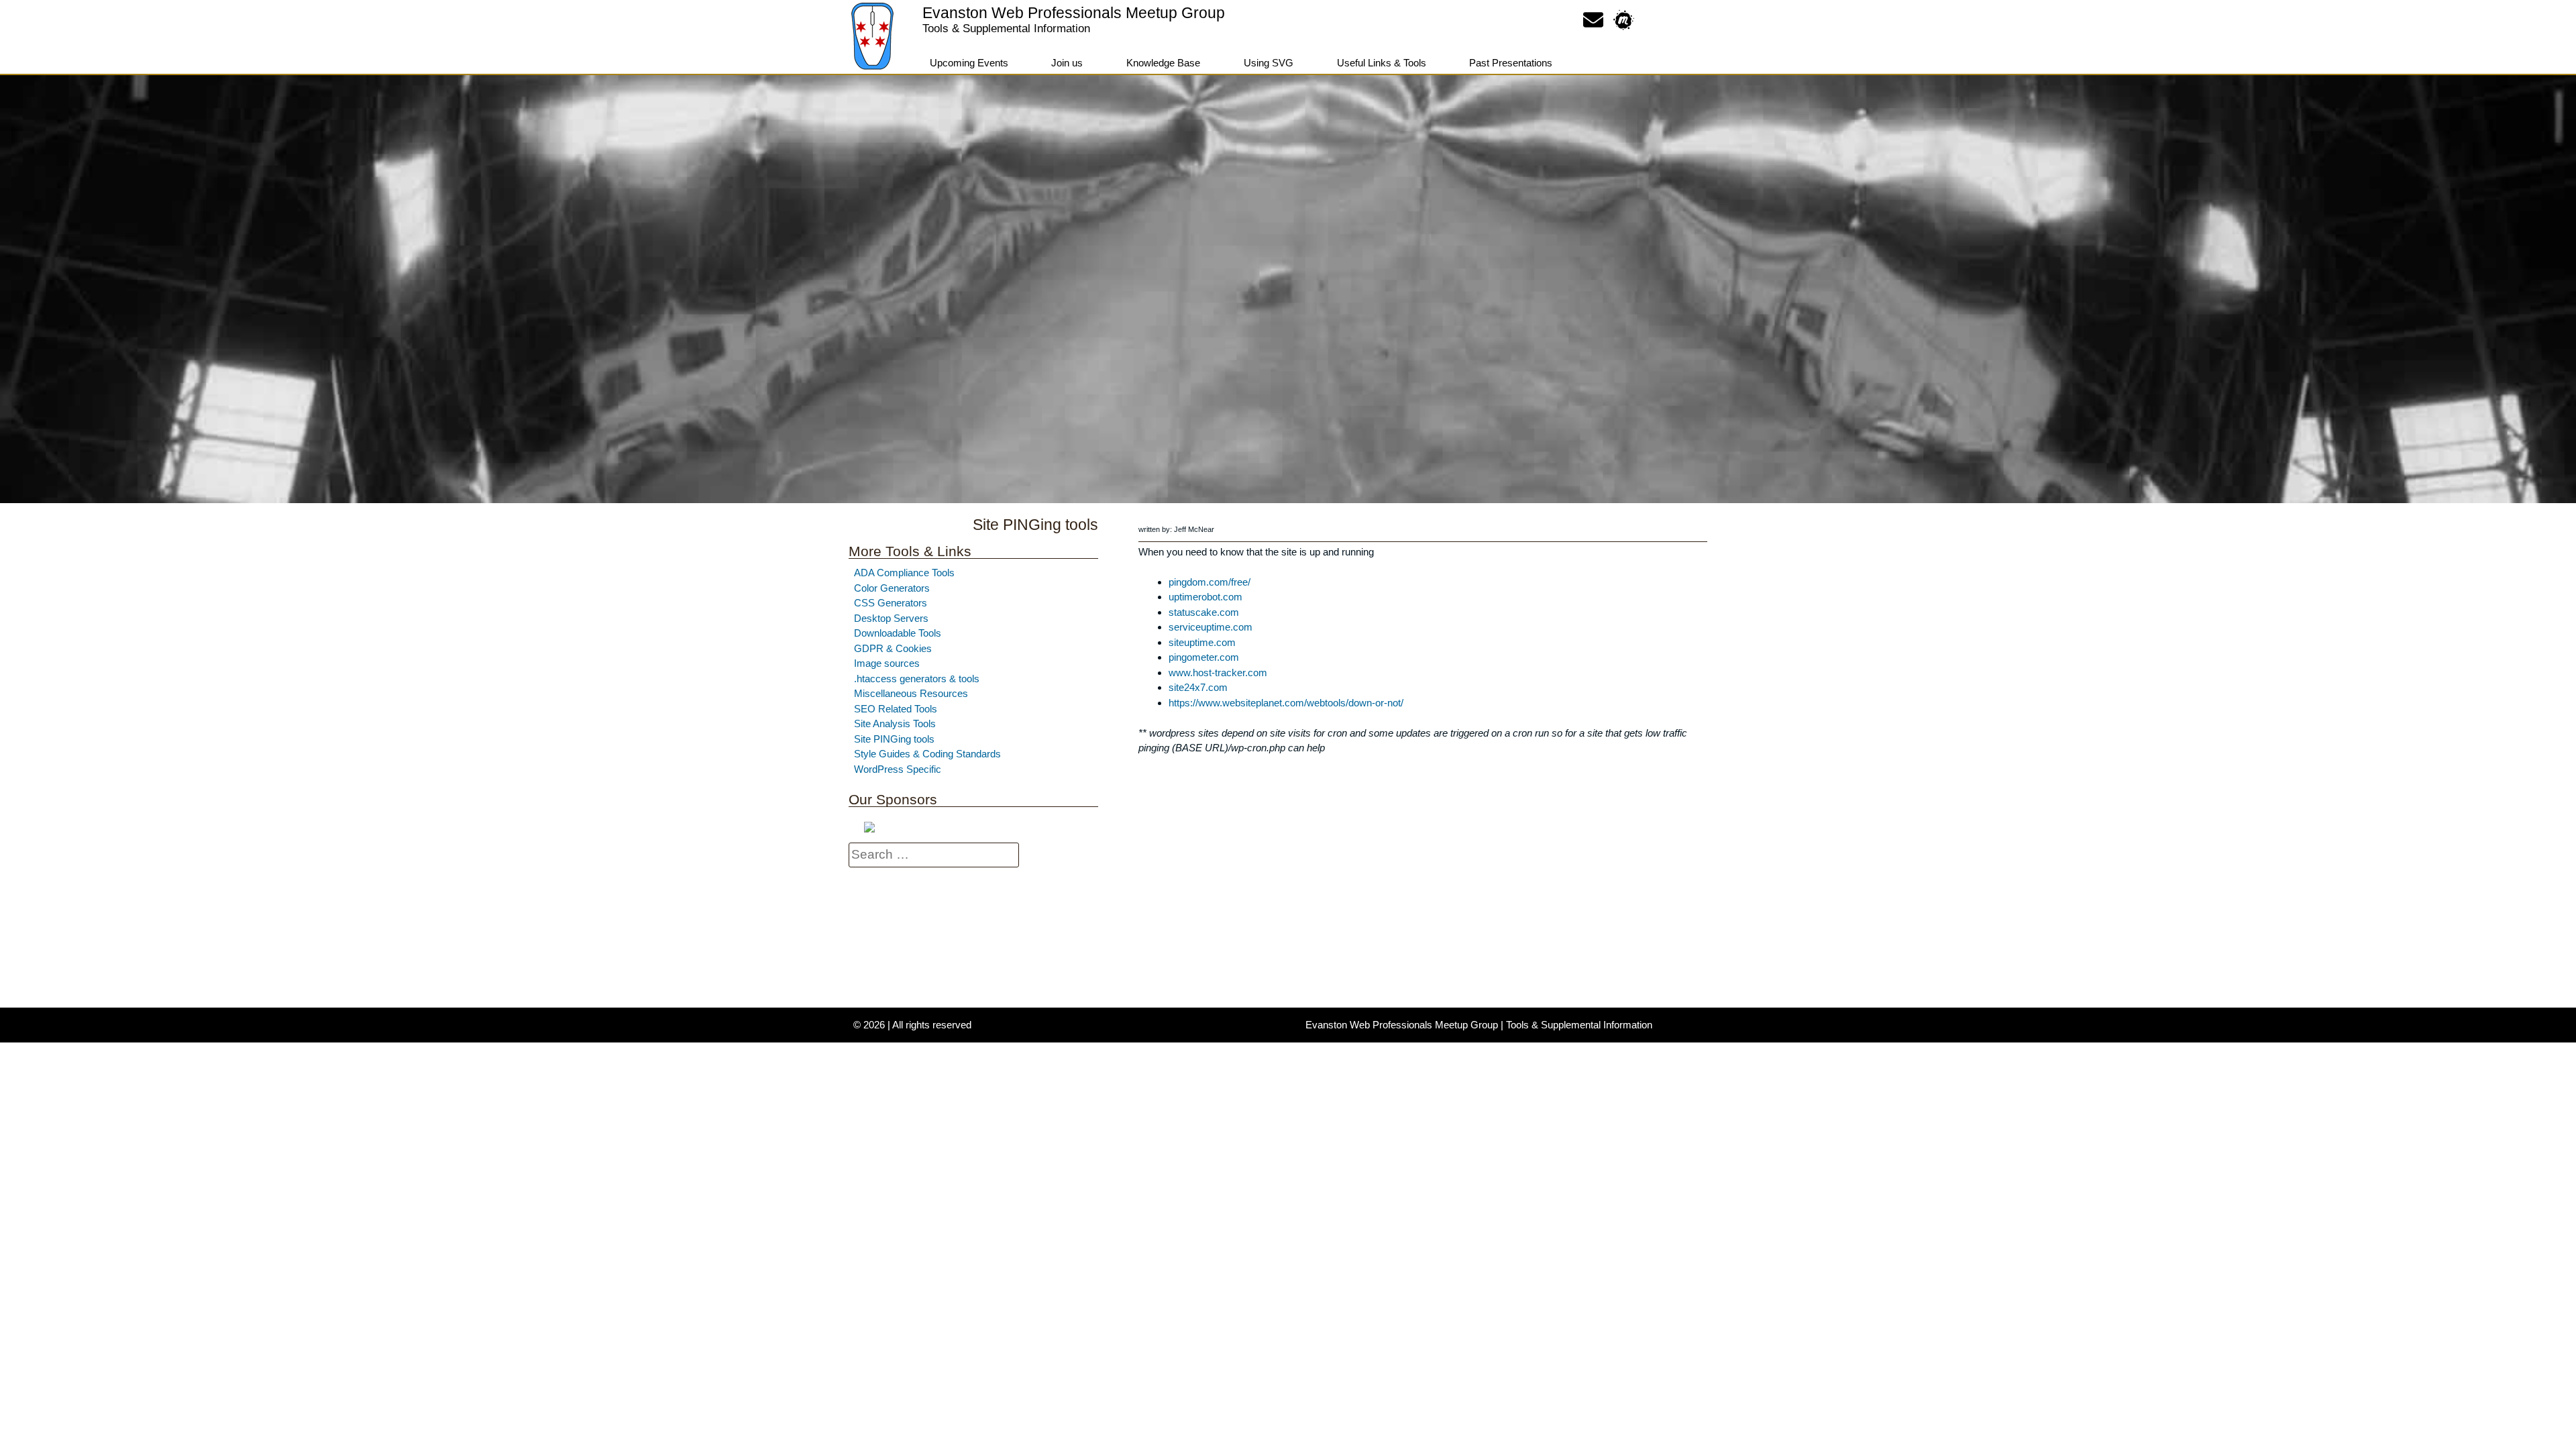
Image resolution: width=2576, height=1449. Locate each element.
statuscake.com (1204, 612)
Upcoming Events (969, 63)
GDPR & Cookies (893, 648)
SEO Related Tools (896, 709)
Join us (1067, 63)
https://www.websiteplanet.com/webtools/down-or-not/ (1286, 703)
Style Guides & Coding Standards (927, 754)
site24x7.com (1198, 687)
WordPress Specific (898, 769)
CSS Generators (891, 603)
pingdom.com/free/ (1210, 582)
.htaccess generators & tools (917, 679)
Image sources (887, 663)
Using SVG (1269, 63)
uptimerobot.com (1205, 597)
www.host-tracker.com (1218, 673)
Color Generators (892, 588)
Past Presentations (1511, 63)
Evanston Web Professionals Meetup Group (1074, 13)
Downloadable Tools (898, 633)
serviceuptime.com (1211, 627)
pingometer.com (1204, 657)
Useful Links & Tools (1382, 63)
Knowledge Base (1163, 63)
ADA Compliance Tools (904, 573)
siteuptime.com (1202, 642)
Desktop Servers (891, 618)
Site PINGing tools (894, 739)
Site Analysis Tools (895, 723)
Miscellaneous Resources (911, 693)
